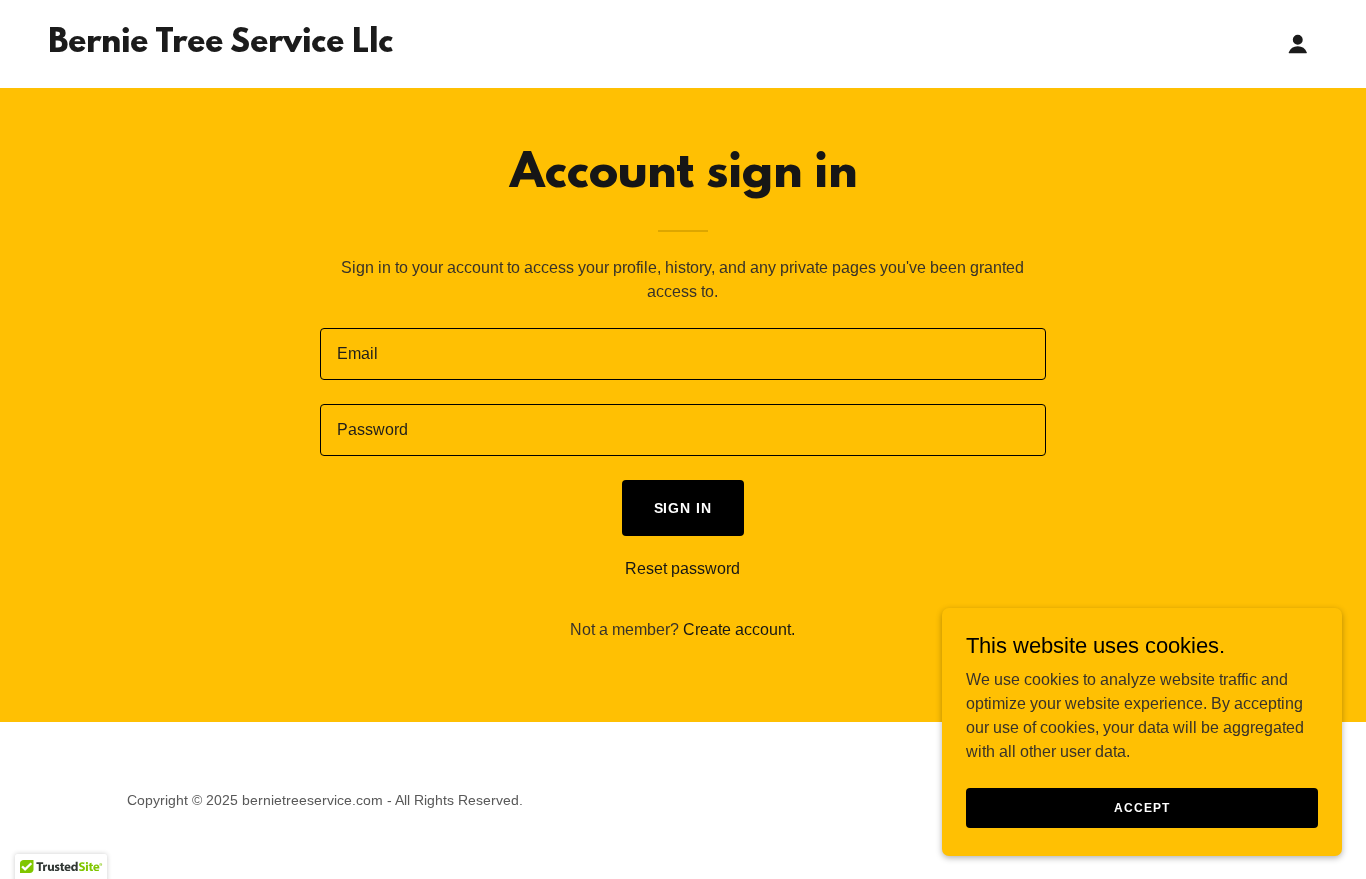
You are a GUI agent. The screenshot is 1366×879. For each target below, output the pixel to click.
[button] (1298, 44)
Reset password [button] (682, 568)
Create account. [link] (739, 629)
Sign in (683, 508)
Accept (1141, 807)
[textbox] (682, 354)
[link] (220, 46)
